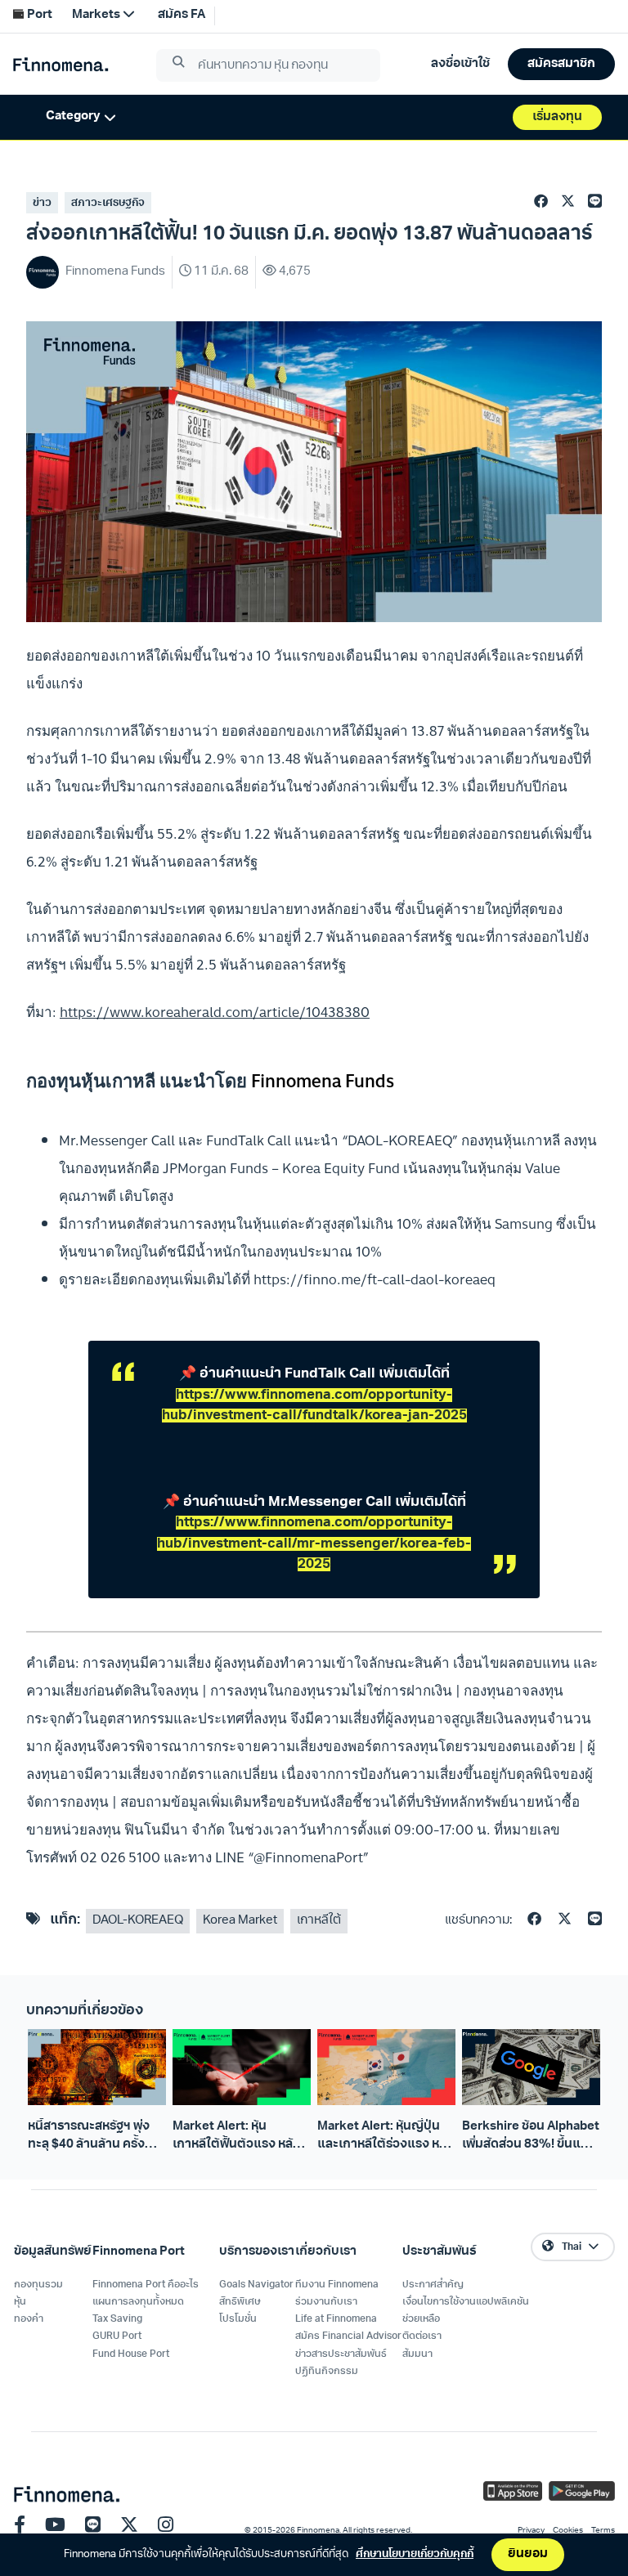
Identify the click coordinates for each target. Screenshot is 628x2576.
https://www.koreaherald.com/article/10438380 (215, 1012)
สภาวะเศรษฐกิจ (108, 203)
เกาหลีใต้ (319, 1921)
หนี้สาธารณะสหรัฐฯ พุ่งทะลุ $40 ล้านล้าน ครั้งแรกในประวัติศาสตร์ (89, 2137)
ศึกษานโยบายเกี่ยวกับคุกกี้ (415, 2554)
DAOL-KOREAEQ (138, 1921)
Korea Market (240, 1921)
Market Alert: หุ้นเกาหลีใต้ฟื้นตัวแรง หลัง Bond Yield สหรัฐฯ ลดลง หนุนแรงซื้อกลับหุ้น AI (239, 2137)
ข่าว (42, 203)
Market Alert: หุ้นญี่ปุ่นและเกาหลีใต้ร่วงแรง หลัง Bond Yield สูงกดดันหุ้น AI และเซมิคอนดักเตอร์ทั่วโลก (386, 2137)
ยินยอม (528, 2554)
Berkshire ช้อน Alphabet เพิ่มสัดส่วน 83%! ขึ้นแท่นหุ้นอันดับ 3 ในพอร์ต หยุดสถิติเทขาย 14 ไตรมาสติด (531, 2137)
